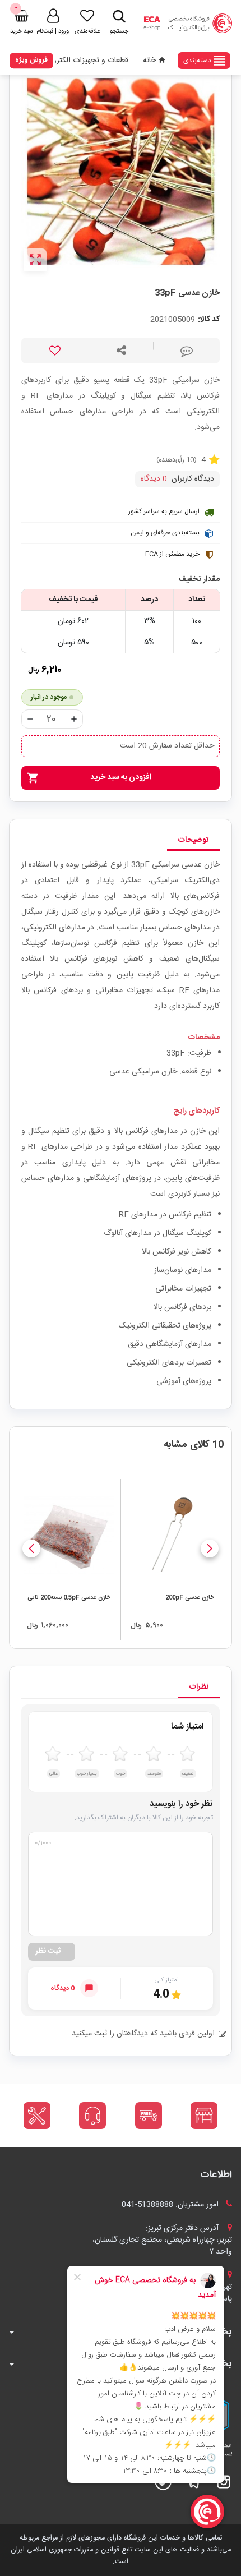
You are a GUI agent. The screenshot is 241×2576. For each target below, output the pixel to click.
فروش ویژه (31, 60)
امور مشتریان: (171, 2205)
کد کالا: (209, 320)
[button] (210, 1549)
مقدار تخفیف (199, 580)
